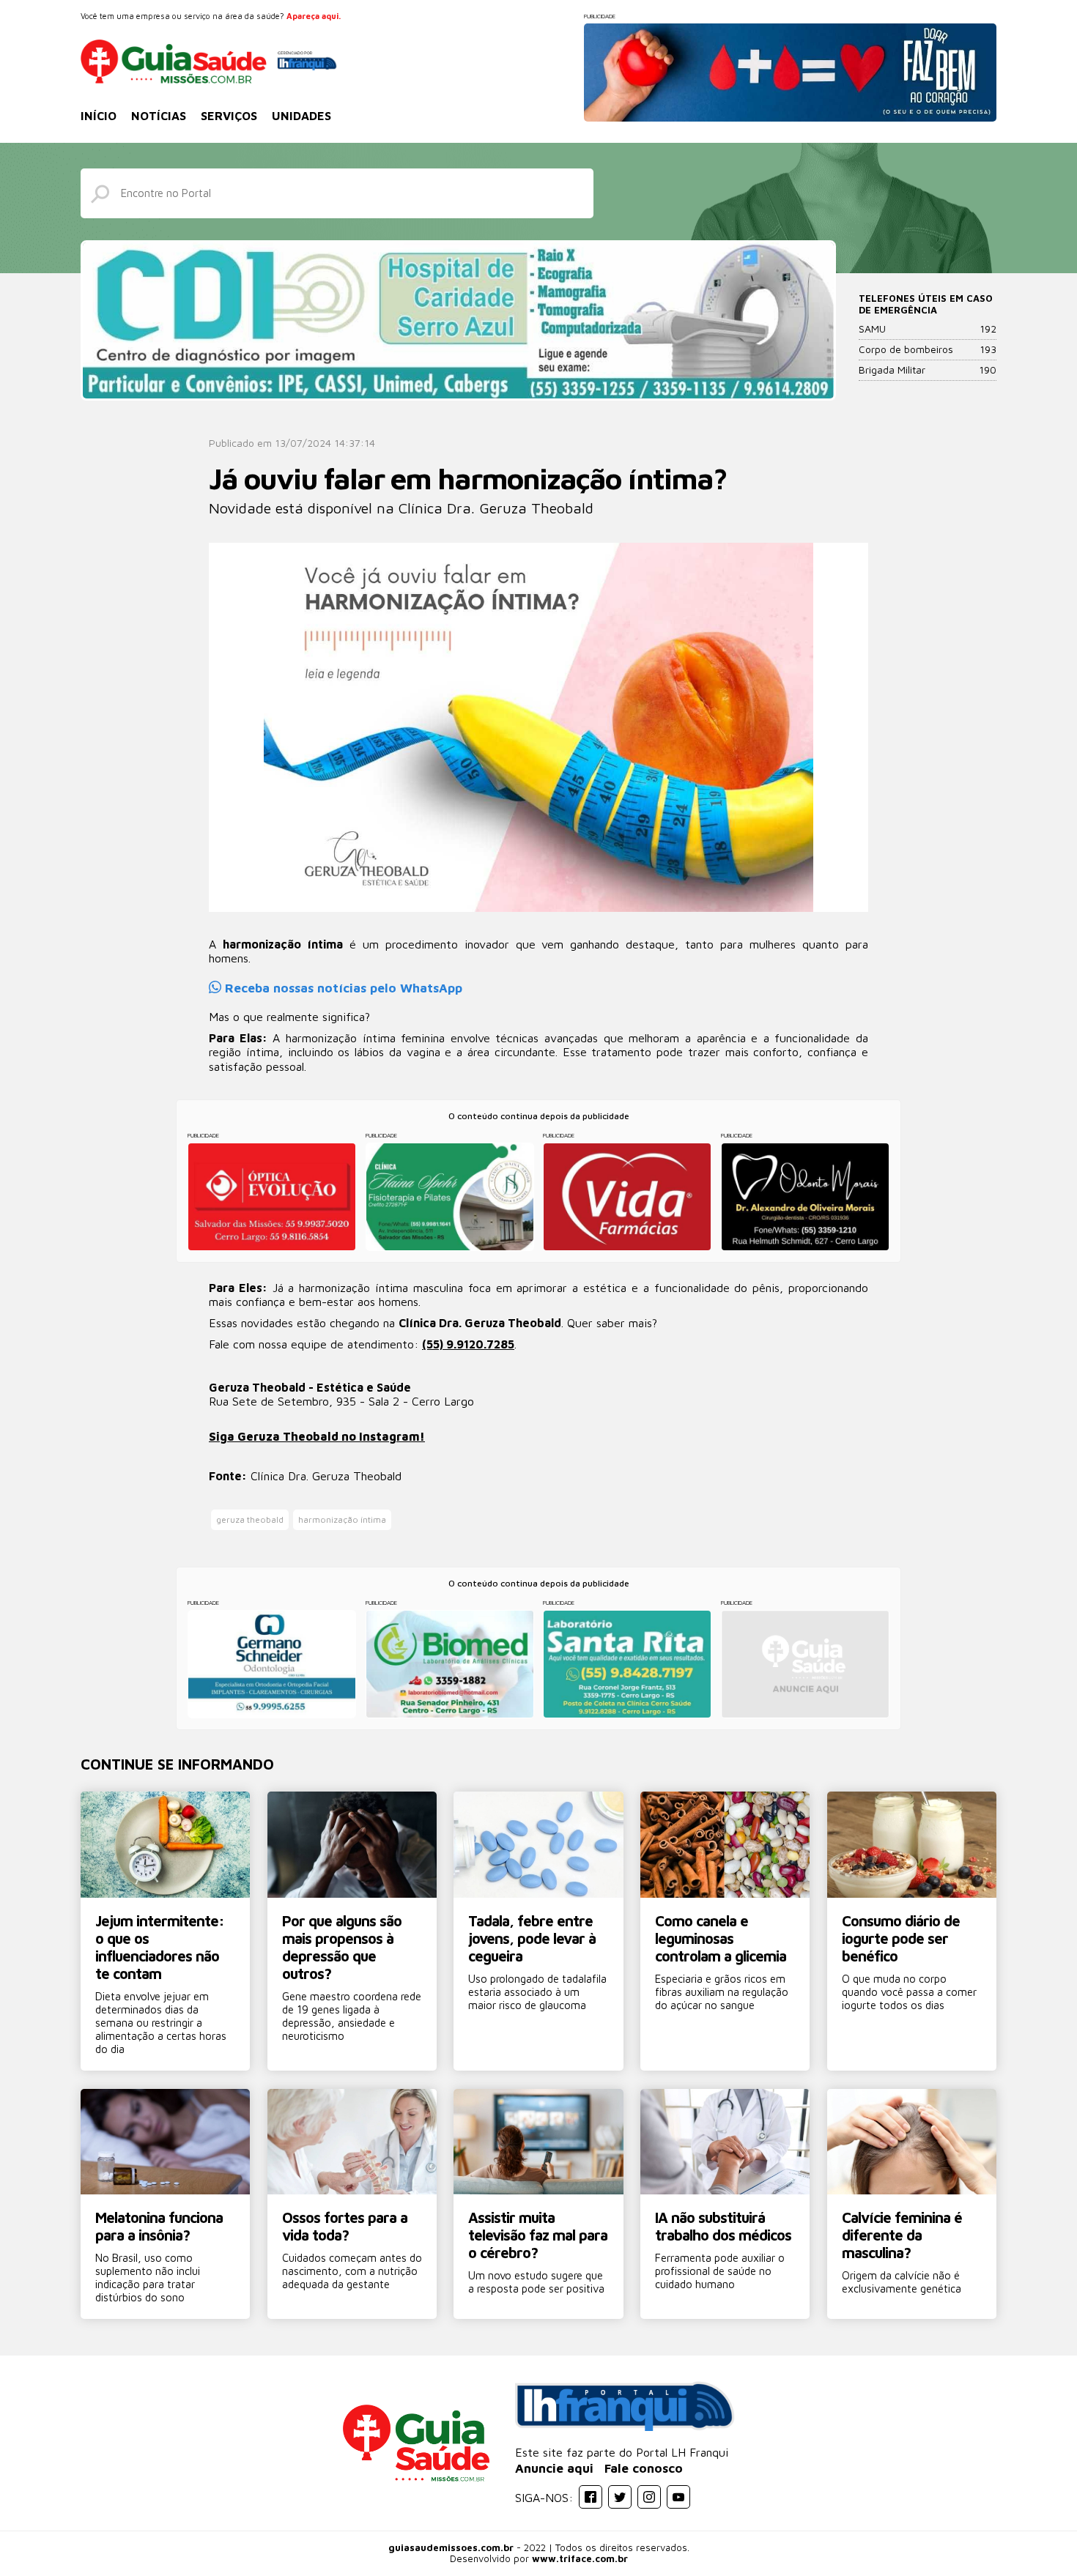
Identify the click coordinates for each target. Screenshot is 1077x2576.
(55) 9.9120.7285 (468, 1344)
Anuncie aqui (554, 2468)
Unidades (301, 116)
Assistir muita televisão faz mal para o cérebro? (538, 2235)
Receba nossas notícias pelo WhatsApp (342, 988)
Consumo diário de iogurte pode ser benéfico (901, 1938)
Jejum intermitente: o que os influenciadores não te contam (160, 1947)
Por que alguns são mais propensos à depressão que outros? (342, 1947)
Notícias (159, 116)
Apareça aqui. (314, 16)
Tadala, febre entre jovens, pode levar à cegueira (532, 1938)
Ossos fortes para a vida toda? (345, 2226)
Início (99, 116)
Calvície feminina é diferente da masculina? (902, 2235)
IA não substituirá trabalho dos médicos (723, 2226)
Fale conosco (644, 2468)
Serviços (229, 116)
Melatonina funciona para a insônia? (159, 2226)
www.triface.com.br (580, 2558)
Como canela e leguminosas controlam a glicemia (721, 1938)
